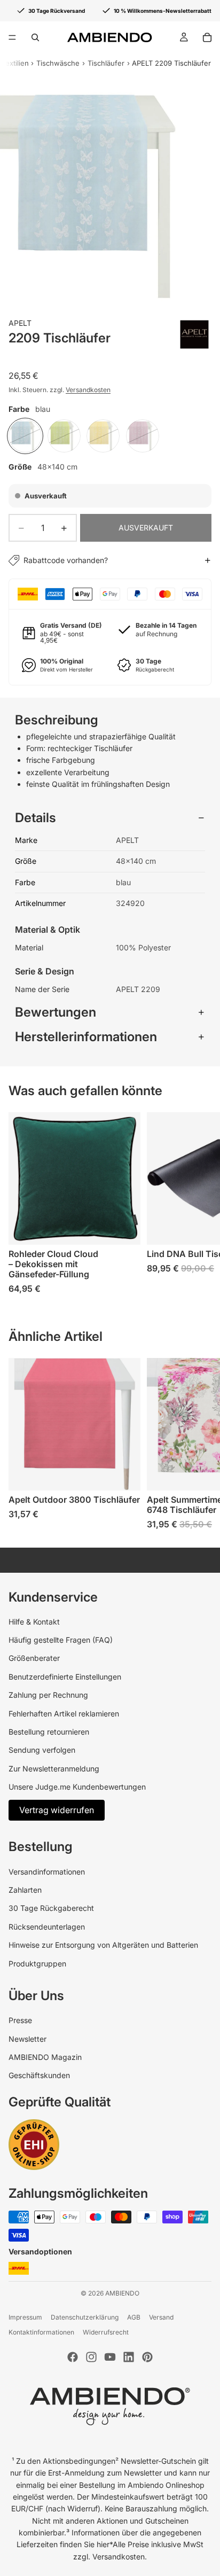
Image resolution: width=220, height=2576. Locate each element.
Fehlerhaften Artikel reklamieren (64, 1714)
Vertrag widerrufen (57, 1810)
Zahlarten (25, 1890)
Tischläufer (106, 63)
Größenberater (34, 1658)
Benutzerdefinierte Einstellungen (65, 1677)
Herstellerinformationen (86, 1037)
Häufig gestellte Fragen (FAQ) (61, 1640)
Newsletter (27, 2039)
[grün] (64, 436)
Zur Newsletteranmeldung (54, 1769)
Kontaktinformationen (41, 2332)
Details (36, 818)
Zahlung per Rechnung (48, 1695)
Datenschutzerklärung (85, 2317)
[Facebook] (73, 2357)
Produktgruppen (37, 1964)
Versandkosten (88, 390)
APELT (20, 323)
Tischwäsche (58, 63)
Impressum (25, 2317)
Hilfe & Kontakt (34, 1622)
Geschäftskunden (39, 2075)
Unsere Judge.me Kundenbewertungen (77, 1787)
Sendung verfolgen (42, 1750)
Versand (161, 2317)
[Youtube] (110, 2357)
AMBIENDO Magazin (45, 2057)
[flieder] (143, 436)
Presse (20, 2020)
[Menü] (12, 37)
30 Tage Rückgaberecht (51, 1908)
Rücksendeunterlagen (47, 1927)
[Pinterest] (147, 2357)
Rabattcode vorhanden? (66, 560)
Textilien (15, 63)
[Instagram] (91, 2357)
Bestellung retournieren (49, 1732)
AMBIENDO (122, 2293)
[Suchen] (35, 37)
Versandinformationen (47, 1872)
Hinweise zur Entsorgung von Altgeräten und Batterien (103, 1945)
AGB (134, 2317)
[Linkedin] (129, 2357)
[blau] (25, 436)
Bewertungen (56, 1012)
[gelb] (103, 436)
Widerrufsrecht (106, 2332)
